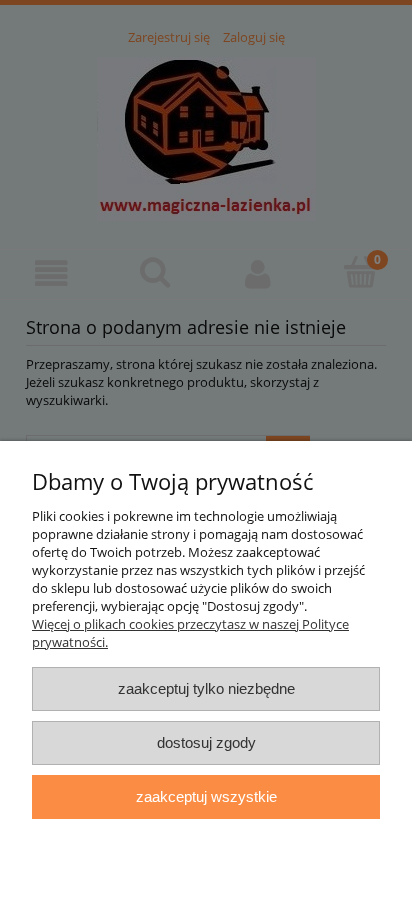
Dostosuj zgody (206, 742)
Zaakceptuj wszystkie (206, 796)
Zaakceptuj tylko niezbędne (206, 688)
